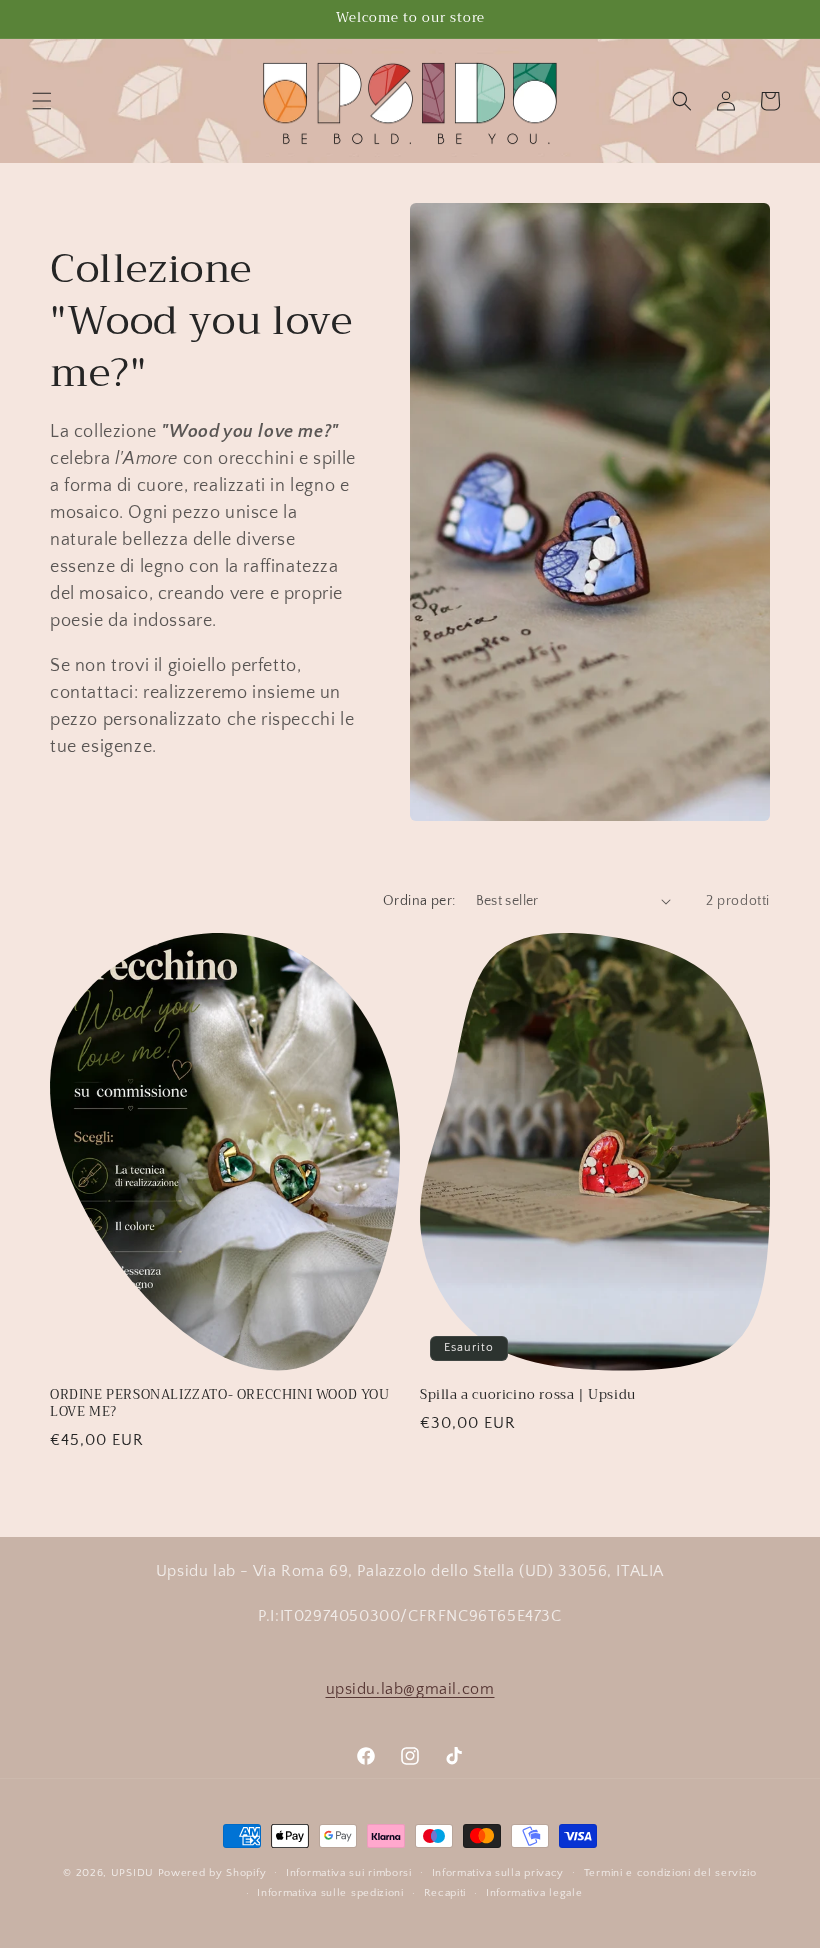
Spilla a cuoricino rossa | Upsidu (528, 1395)
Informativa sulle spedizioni (330, 1893)
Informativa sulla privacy (498, 1873)
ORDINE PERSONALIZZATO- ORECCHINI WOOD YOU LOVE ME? (220, 1404)
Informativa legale (534, 1893)
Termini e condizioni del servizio (670, 1873)
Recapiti (445, 1893)
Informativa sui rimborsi (349, 1873)
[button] (42, 101)
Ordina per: (419, 901)
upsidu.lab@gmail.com (410, 1689)
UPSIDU (132, 1873)
